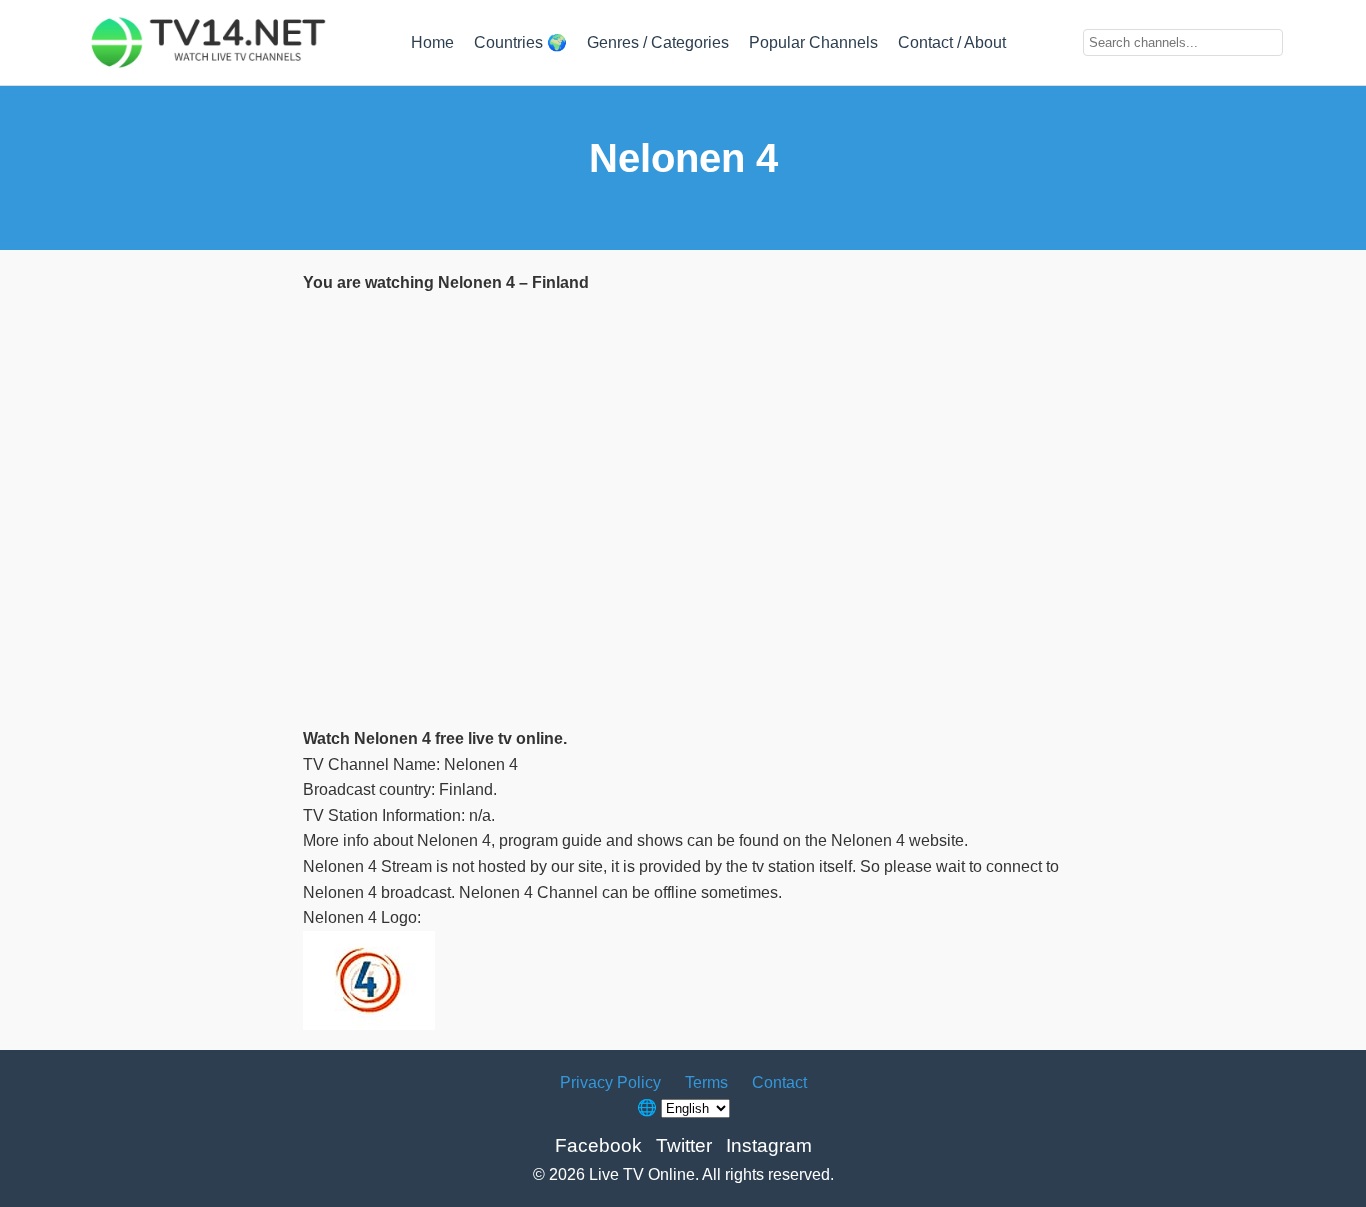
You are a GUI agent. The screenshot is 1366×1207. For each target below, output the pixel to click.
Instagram (769, 1145)
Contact (779, 1082)
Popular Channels (813, 42)
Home (432, 42)
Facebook (598, 1145)
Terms (706, 1082)
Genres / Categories (658, 42)
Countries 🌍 (520, 42)
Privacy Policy (610, 1082)
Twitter (684, 1145)
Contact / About (952, 42)
